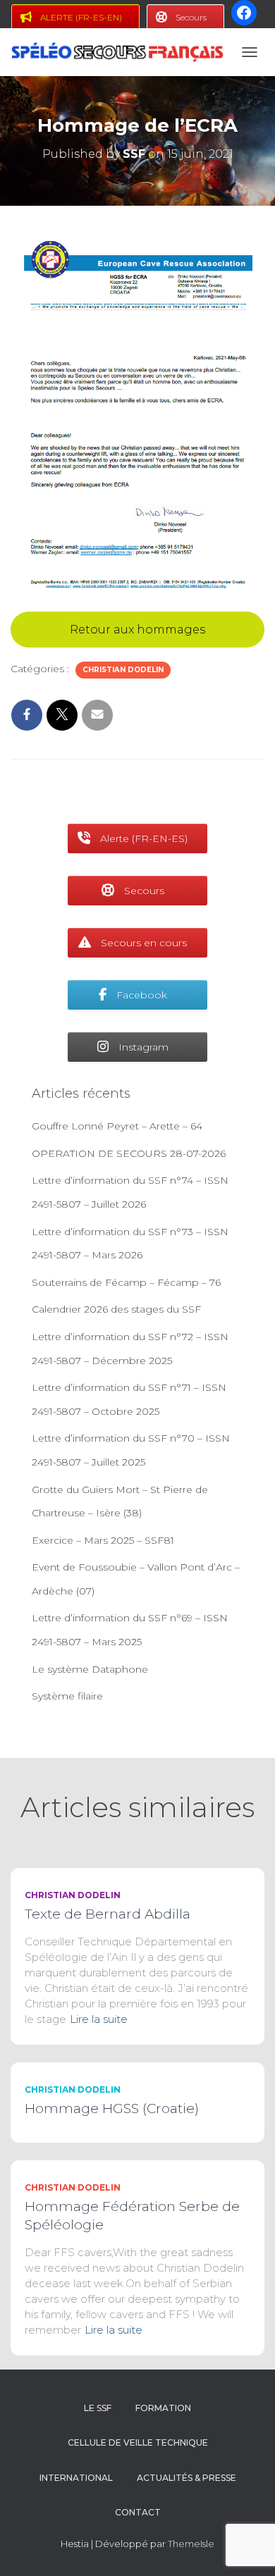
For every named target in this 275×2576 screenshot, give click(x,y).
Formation (163, 2408)
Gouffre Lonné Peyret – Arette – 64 (117, 1126)
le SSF (98, 2408)
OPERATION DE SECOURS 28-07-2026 (129, 1153)
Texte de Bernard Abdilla (108, 1914)
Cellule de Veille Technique (138, 2442)
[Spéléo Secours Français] (122, 52)
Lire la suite (99, 2019)
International (76, 2478)
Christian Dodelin (123, 670)
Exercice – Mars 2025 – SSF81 (103, 1540)
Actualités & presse (187, 2478)
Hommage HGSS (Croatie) (112, 2109)
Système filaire (67, 1696)
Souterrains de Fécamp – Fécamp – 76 (126, 1282)
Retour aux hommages (137, 630)
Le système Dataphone (90, 1669)
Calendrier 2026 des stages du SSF (116, 1309)
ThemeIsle (191, 2544)
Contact (138, 2512)
